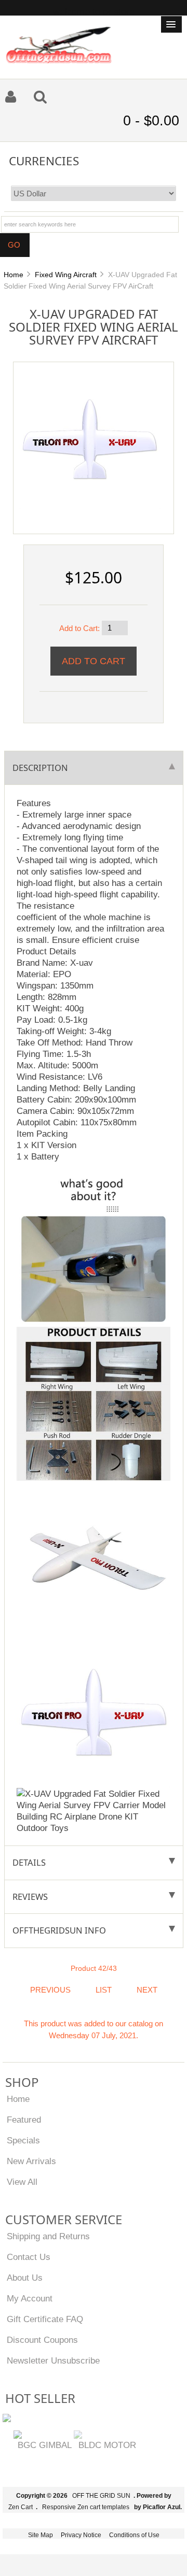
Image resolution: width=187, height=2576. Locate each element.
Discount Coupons (42, 2340)
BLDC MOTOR (107, 2445)
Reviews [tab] (30, 1897)
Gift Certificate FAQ (45, 2319)
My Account (30, 2298)
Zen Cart (21, 2507)
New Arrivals (31, 2161)
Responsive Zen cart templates (86, 2507)
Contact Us (29, 2257)
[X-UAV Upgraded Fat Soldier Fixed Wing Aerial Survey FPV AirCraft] (90, 437)
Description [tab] (40, 768)
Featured (24, 2120)
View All (22, 2182)
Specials (23, 2140)
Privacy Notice (81, 2535)
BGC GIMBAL (45, 2445)
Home (14, 275)
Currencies (44, 160)
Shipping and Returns (48, 2236)
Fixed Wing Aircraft (66, 275)
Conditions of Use (134, 2535)
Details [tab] (29, 1862)
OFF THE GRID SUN (101, 2496)
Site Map (41, 2535)
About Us (25, 2278)
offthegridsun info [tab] (59, 1930)
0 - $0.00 (151, 121)
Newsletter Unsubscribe (53, 2360)
